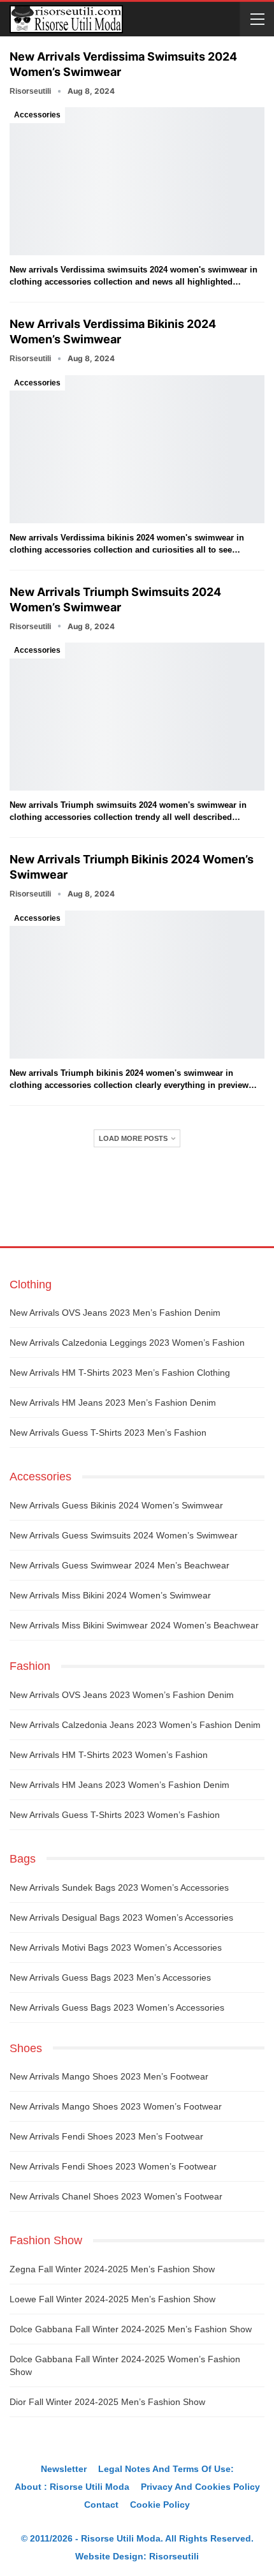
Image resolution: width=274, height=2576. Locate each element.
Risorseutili (174, 2556)
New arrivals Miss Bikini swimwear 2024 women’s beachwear (134, 1625)
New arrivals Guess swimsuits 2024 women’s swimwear (124, 1535)
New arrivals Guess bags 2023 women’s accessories (117, 2007)
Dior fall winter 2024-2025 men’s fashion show (107, 2402)
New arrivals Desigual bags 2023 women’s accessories (121, 1917)
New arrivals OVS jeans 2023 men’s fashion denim (115, 1313)
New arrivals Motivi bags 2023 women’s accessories (116, 1947)
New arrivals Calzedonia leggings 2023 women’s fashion (127, 1343)
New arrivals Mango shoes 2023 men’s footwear (109, 2076)
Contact (101, 2505)
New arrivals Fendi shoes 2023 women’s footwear (113, 2166)
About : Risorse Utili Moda (72, 2487)
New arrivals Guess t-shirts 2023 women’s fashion (115, 1815)
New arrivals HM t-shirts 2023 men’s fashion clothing (120, 1373)
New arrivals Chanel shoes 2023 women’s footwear (116, 2196)
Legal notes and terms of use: (166, 2469)
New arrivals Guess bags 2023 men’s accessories (110, 1977)
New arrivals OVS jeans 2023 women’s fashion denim (122, 1695)
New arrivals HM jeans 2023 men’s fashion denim (113, 1403)
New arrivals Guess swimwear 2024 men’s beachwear (119, 1565)
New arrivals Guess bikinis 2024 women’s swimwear (116, 1505)
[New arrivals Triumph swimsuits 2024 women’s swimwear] (137, 717)
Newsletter (64, 2469)
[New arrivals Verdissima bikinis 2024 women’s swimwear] (137, 449)
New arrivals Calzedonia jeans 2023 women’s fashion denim (135, 1725)
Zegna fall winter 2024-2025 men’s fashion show (112, 2269)
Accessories (37, 115)
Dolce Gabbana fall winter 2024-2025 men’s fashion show (131, 2329)
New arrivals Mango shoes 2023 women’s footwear (116, 2106)
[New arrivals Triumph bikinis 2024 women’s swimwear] (137, 985)
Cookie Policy (160, 2505)
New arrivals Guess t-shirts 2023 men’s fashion (108, 1433)
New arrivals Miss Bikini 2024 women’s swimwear (110, 1595)
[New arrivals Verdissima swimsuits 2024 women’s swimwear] (137, 181)
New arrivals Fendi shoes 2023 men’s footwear (106, 2136)
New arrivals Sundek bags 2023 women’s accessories (119, 1887)
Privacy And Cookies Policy (200, 2487)
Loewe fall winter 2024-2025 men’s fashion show (112, 2299)
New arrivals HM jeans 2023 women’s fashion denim (119, 1785)
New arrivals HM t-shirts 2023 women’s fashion (109, 1755)
